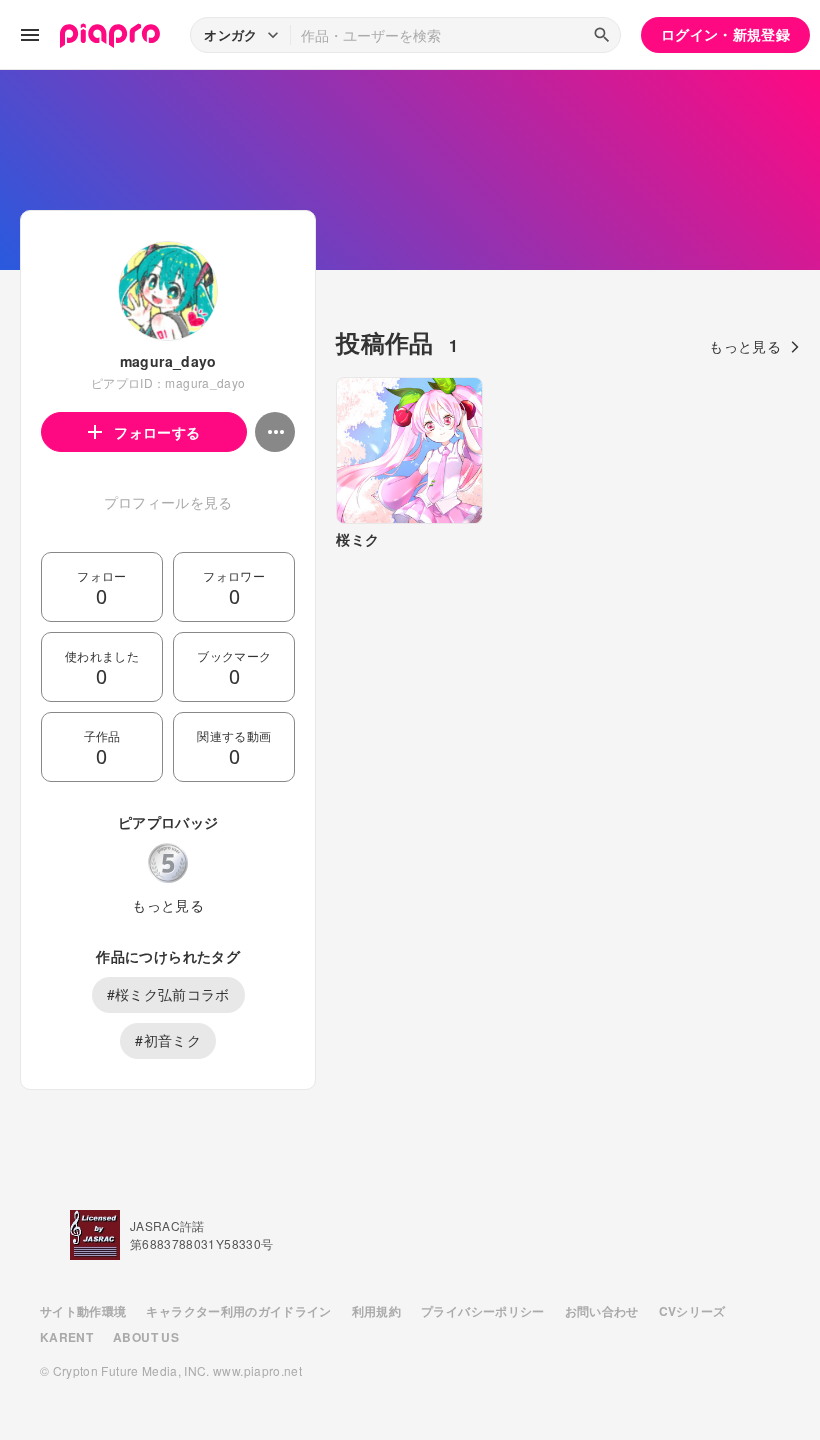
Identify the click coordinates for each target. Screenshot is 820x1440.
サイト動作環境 (83, 1311)
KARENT (66, 1337)
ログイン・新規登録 (725, 34)
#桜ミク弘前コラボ (168, 994)
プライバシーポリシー (483, 1311)
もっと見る (168, 905)
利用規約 (376, 1311)
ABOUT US (146, 1337)
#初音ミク (168, 1040)
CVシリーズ (692, 1311)
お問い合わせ (602, 1311)
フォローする (157, 432)
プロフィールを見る (168, 502)
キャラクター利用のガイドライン (238, 1311)
